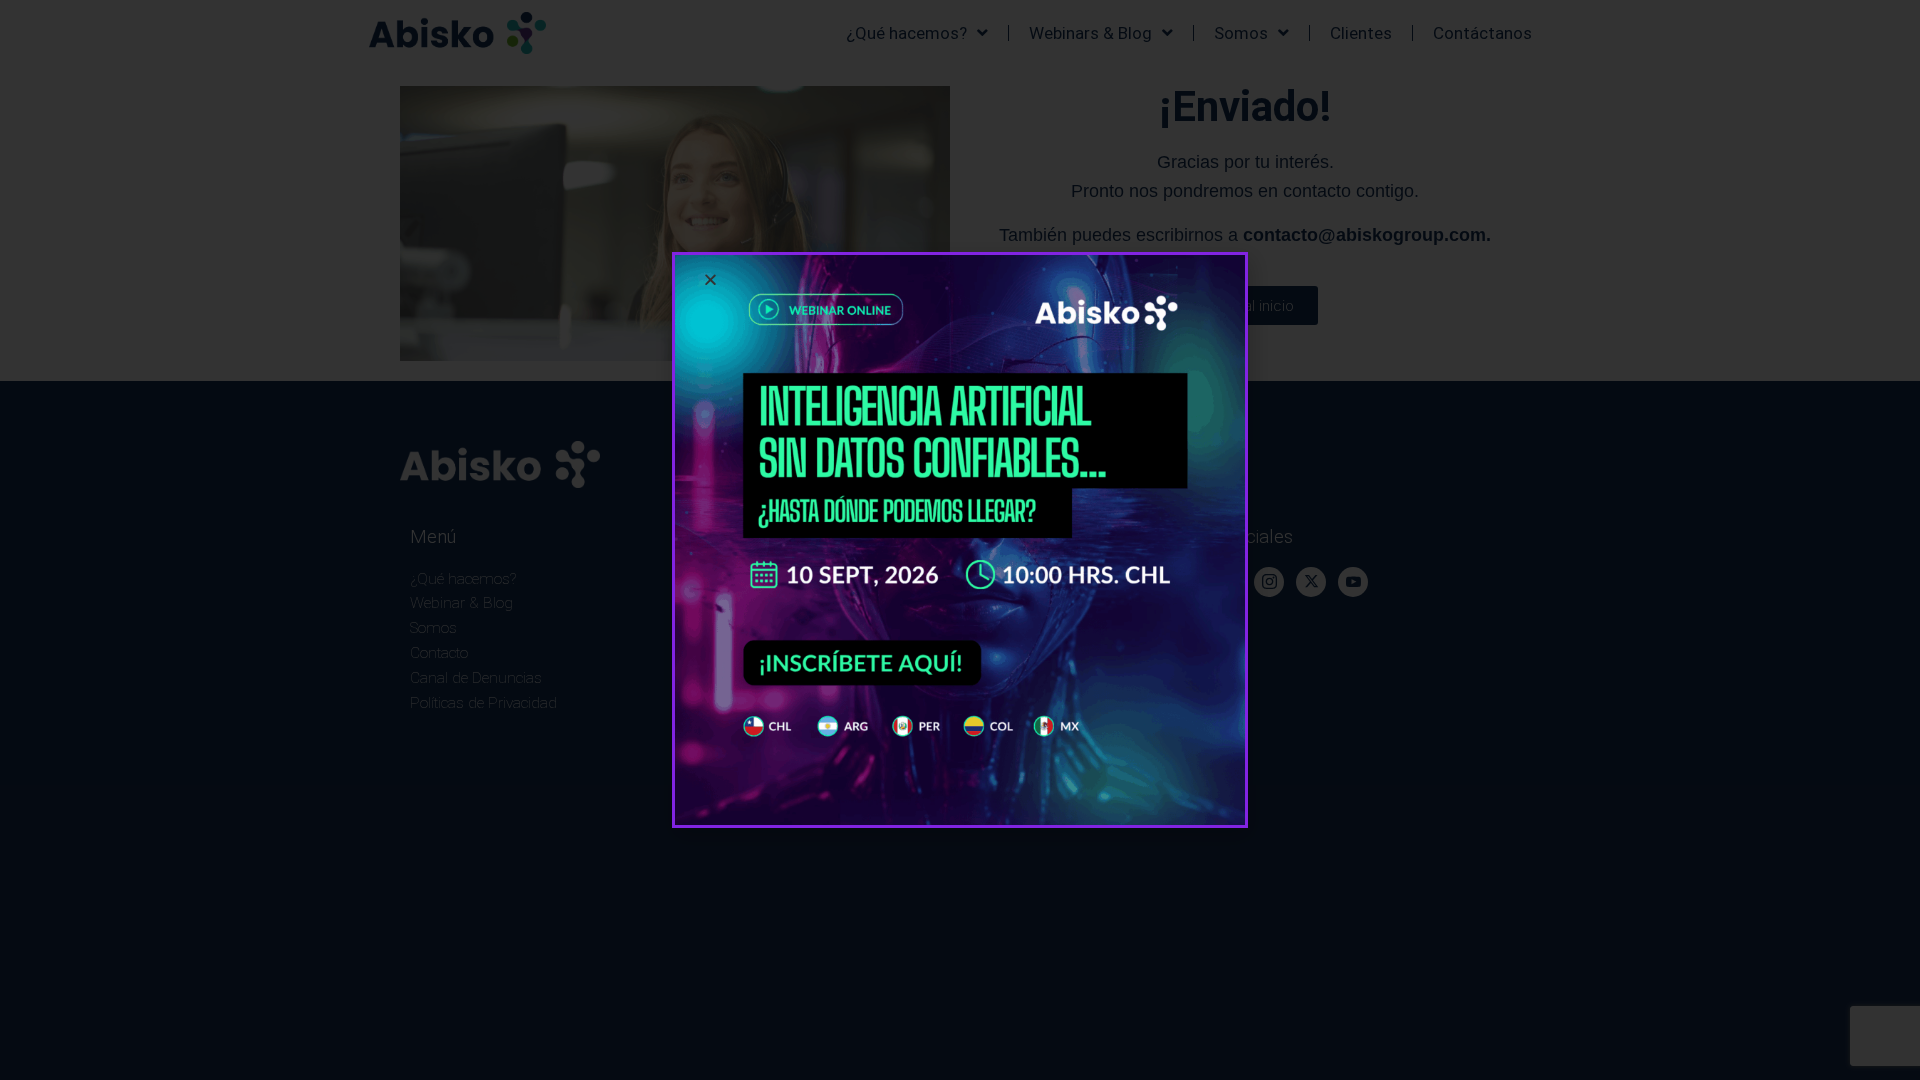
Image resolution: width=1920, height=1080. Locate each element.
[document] (960, 540)
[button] (710, 279)
